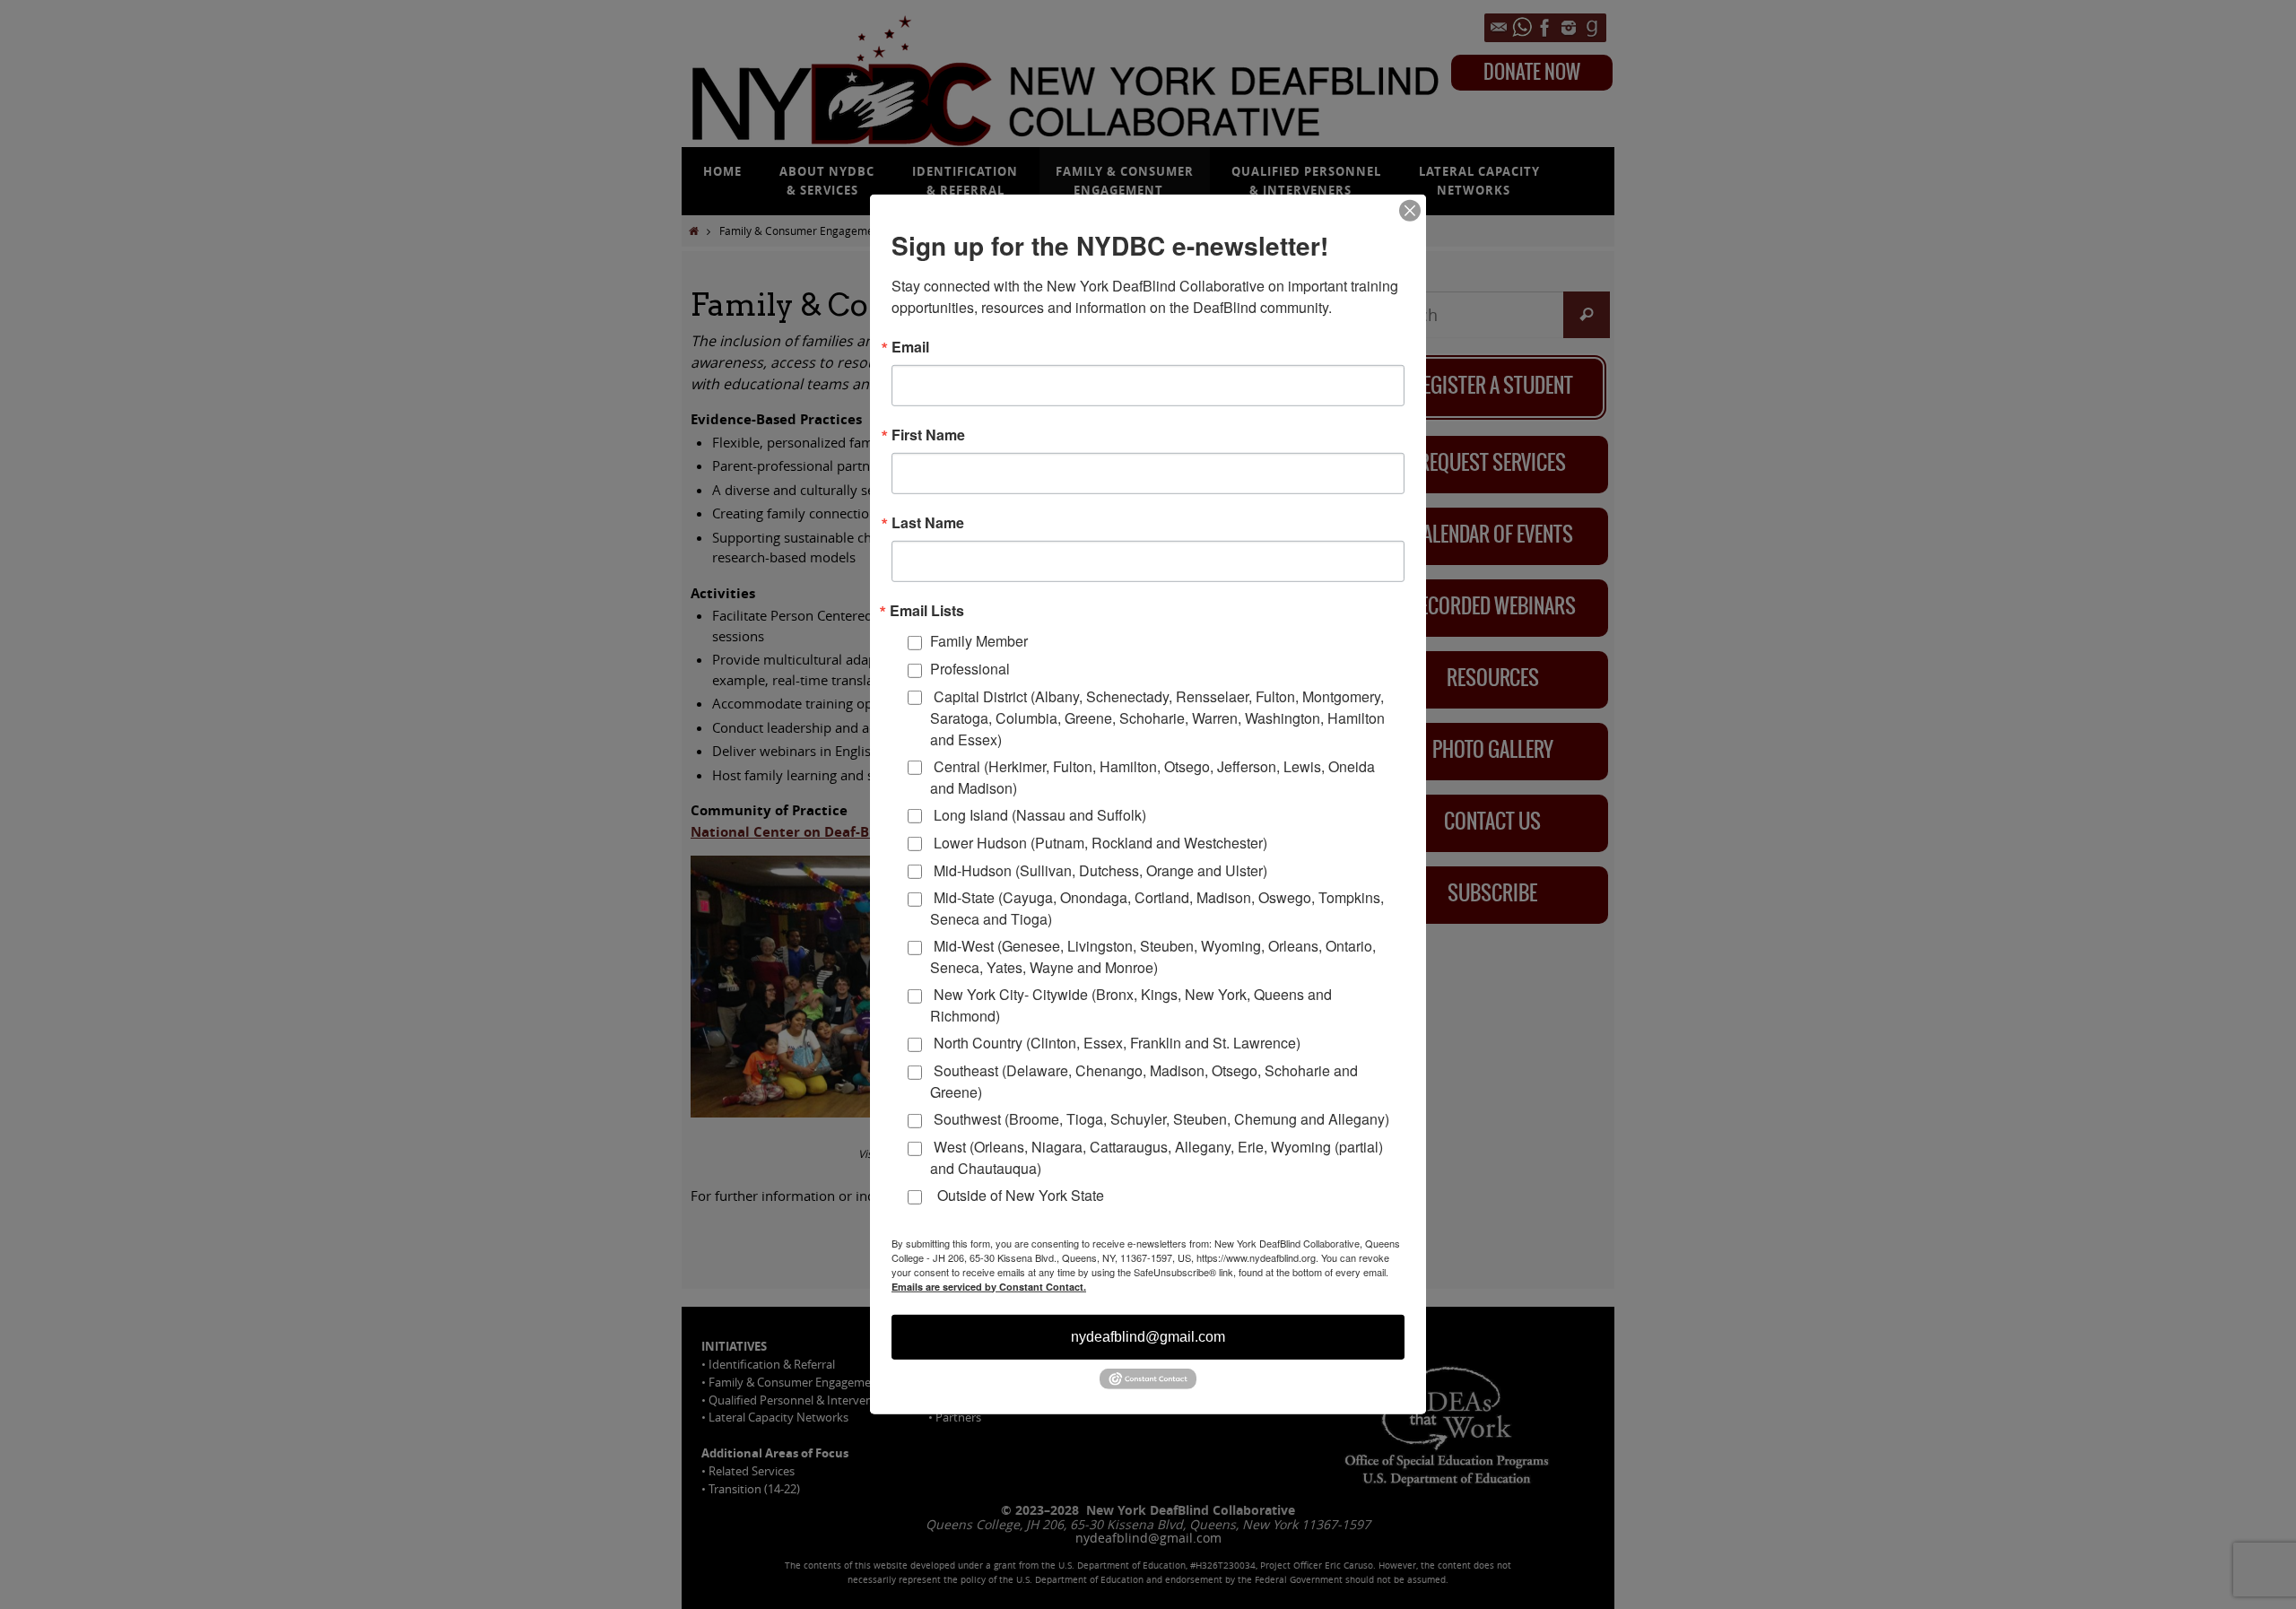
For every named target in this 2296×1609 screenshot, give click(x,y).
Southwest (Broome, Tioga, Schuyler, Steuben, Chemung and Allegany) (1160, 1119)
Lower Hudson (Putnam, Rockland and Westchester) (1099, 843)
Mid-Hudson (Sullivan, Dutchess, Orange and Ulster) (1099, 870)
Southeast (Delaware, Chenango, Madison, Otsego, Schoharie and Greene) (1144, 1081)
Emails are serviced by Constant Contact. (989, 1286)
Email (910, 347)
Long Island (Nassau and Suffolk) (1038, 815)
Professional (970, 669)
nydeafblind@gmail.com (1148, 1336)
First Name (928, 435)
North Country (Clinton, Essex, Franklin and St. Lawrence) (1115, 1043)
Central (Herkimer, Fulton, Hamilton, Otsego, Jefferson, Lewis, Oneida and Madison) (1152, 776)
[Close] (1410, 211)
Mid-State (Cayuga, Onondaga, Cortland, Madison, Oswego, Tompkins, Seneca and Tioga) (1157, 908)
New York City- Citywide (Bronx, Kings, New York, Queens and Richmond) (1131, 1005)
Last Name (928, 523)
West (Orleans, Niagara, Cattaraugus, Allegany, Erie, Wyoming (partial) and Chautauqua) (1157, 1157)
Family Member (979, 641)
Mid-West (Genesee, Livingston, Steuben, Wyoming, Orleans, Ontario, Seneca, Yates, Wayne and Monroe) (1153, 957)
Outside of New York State (1017, 1195)
